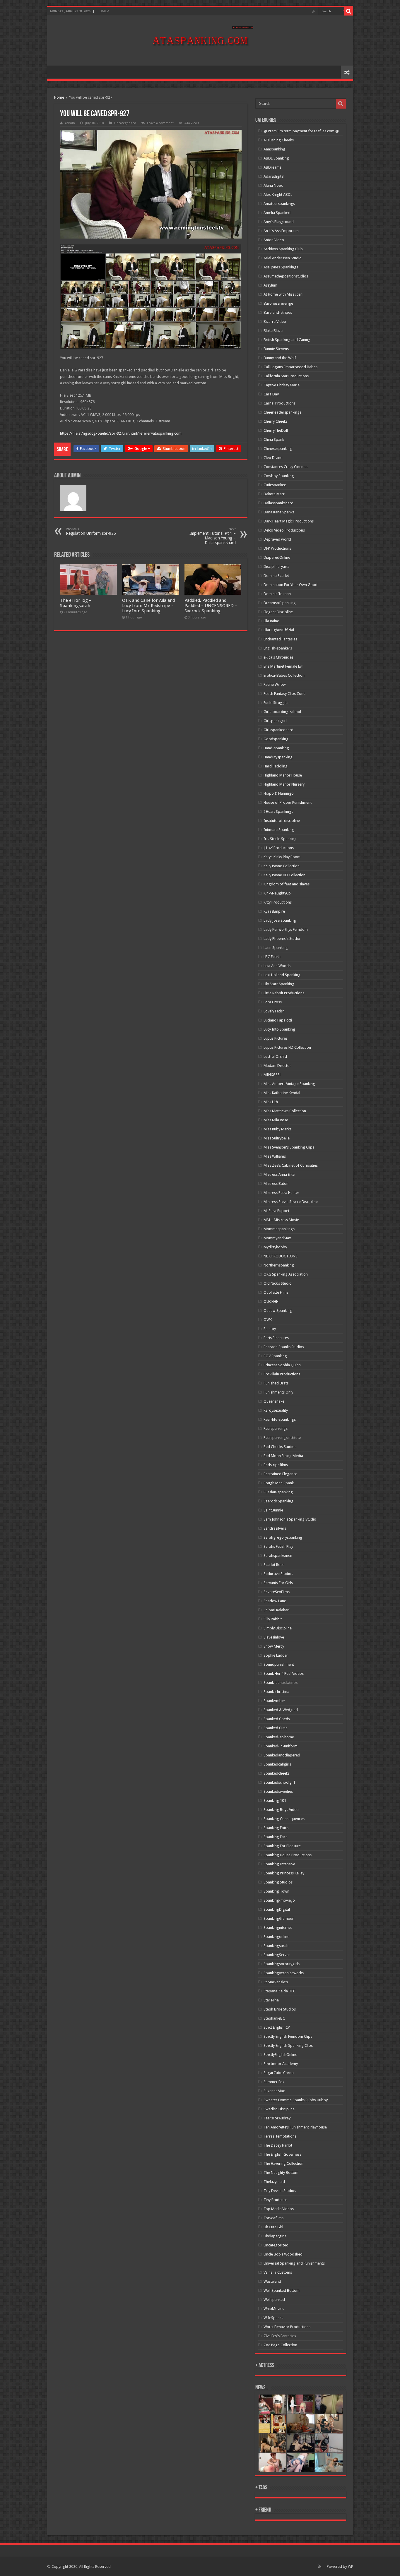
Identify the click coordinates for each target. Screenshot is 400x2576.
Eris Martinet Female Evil (283, 666)
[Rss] (314, 11)
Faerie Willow (275, 684)
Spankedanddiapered (282, 1755)
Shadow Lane (275, 1601)
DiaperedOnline (277, 557)
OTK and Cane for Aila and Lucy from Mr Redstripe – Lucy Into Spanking (148, 606)
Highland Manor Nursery (284, 784)
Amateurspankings (279, 204)
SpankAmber (274, 1701)
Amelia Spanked (277, 213)
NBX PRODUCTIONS (281, 1256)
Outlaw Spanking (278, 1311)
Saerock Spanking (278, 1501)
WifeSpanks (273, 2318)
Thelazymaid (274, 2182)
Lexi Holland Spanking (282, 975)
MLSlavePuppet (276, 1211)
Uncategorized (276, 2245)
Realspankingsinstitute (282, 1438)
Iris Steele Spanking (280, 839)
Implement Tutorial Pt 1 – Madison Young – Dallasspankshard (213, 536)
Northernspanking (279, 1265)
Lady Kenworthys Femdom (286, 929)
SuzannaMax (274, 2091)
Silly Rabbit (273, 1619)
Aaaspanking (274, 149)
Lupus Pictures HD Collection (287, 1047)
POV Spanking (275, 1356)
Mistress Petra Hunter (281, 1193)
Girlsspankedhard (278, 730)
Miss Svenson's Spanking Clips (289, 1147)
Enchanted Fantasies (280, 639)
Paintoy (270, 1329)
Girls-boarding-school (282, 712)
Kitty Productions (278, 902)
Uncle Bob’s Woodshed (283, 2254)
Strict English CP (277, 2027)
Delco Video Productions (284, 530)
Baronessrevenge (278, 303)
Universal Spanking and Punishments (294, 2263)
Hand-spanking (276, 748)
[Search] (349, 11)
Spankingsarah (276, 1946)
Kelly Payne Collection (282, 866)
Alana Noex (273, 185)
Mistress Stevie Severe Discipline (291, 1202)
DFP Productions (277, 548)
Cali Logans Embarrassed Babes (290, 367)
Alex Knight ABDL (278, 194)
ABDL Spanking (276, 158)
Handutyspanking (278, 757)
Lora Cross (273, 1002)
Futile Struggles (276, 703)
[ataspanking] (200, 40)
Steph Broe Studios (280, 2009)
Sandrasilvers (275, 1528)
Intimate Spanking (279, 830)
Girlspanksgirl (275, 721)
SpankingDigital (277, 1909)
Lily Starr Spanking (279, 984)
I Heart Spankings (278, 811)
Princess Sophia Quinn (282, 1365)
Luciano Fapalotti (278, 1020)
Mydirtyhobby (275, 1247)
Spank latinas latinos (281, 1683)
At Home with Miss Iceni (283, 294)
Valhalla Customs (278, 2272)
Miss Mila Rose (276, 1120)
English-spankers (278, 648)
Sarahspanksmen (278, 1556)
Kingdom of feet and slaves (287, 884)
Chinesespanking (278, 449)
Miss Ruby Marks (277, 1129)
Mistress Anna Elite (279, 1174)
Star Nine (271, 2000)
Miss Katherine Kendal (282, 1093)
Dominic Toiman (277, 594)
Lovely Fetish (274, 1011)
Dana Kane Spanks (279, 512)
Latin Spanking (276, 948)
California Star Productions (286, 376)
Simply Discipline (278, 1628)
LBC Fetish (272, 957)
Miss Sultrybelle (277, 1138)
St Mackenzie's (276, 1982)
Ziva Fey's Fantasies (280, 2336)
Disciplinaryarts (276, 567)
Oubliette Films (276, 1292)
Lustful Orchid (275, 1056)
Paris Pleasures (276, 1338)
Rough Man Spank (279, 1483)
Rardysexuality (276, 1410)
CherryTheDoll (276, 430)
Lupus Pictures (276, 1038)
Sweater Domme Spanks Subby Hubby (296, 2100)
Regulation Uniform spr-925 (91, 531)
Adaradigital (274, 176)
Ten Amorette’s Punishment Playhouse (295, 2127)
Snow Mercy (274, 1646)
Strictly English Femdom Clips (288, 2036)
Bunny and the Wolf (280, 358)
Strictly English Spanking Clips (288, 2045)
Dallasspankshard (278, 503)
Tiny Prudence (275, 2200)
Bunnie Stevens (276, 349)
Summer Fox (274, 2082)
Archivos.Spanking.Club (283, 249)
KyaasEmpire (274, 911)
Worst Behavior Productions (287, 2327)
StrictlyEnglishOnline (280, 2055)
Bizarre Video (275, 322)
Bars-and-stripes (278, 312)
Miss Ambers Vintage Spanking (289, 1084)
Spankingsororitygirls (282, 1964)
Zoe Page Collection (280, 2345)
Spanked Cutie (276, 1728)
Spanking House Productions (288, 1855)
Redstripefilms (276, 1465)
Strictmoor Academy (281, 2064)
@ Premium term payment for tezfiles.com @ (301, 131)
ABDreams (272, 167)
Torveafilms (273, 2218)
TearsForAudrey (277, 2118)
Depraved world (277, 539)
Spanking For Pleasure (282, 1846)
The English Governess (282, 2154)
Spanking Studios (278, 1882)
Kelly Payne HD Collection (284, 875)
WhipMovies (274, 2309)
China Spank (274, 439)
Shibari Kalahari (277, 1610)
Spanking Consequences (284, 1819)
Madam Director (277, 1066)
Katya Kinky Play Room (282, 857)
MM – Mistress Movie (281, 1220)
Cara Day (271, 394)
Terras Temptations (280, 2136)
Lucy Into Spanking (279, 1029)
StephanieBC (274, 2018)
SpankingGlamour (279, 1918)
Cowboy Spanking (279, 476)
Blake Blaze (273, 331)
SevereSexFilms (277, 1592)
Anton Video (274, 240)
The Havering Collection (283, 2163)
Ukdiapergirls (275, 2236)
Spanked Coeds (277, 1719)
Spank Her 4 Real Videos (284, 1673)
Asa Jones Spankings (281, 267)
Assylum (270, 285)
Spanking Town (276, 1891)
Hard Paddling (276, 766)
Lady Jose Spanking (280, 920)
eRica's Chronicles (278, 657)
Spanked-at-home (279, 1737)
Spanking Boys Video (281, 1810)
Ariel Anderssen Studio (283, 258)
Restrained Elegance (280, 1474)
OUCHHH (271, 1301)
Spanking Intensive (279, 1864)
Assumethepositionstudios (286, 276)
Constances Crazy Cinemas (286, 467)
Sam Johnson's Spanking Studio (290, 1519)
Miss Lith (271, 1102)
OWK (268, 1320)
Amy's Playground (279, 222)
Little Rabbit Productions (284, 993)
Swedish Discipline (279, 2109)
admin (70, 123)
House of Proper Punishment (288, 802)
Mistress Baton (276, 1184)
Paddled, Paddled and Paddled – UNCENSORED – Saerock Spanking (211, 606)
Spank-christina (276, 1692)
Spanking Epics (276, 1828)
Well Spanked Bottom (282, 2290)
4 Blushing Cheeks (279, 140)
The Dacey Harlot (278, 2145)
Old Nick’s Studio (278, 1283)
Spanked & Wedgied (281, 1710)
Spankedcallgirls (277, 1764)
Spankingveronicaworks (284, 1973)
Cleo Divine (273, 458)
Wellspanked (274, 2300)
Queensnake (274, 1401)
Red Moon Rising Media (283, 1456)
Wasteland (272, 2281)
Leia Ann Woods (277, 966)
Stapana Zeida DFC (280, 1991)
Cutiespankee (275, 485)
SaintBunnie (273, 1510)
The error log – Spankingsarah (76, 603)
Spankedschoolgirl (279, 1782)
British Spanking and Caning (287, 340)
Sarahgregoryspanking (283, 1537)
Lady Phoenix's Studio (282, 939)
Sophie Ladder (276, 1655)
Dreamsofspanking (280, 603)
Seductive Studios (278, 1574)
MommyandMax (277, 1238)
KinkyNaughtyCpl (278, 893)
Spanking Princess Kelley (284, 1873)
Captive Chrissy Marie (282, 385)
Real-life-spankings (280, 1419)
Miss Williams (275, 1156)
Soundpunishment (279, 1664)
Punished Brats (276, 1383)
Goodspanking (276, 739)
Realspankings (276, 1428)
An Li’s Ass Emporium (281, 231)
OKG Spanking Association (286, 1274)
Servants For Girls (278, 1583)
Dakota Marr (274, 494)
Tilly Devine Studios (280, 2191)
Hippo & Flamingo (279, 793)
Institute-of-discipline (282, 821)
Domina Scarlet (276, 576)
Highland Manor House (283, 775)
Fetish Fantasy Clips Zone (284, 694)
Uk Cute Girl (273, 2227)
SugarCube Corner (279, 2073)
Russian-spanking (278, 1492)
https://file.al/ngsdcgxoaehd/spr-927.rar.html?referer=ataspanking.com (121, 433)
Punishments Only (278, 1392)
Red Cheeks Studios (280, 1447)
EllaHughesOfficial (279, 630)
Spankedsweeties (278, 1791)
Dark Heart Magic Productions (289, 521)
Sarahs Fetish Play (278, 1546)
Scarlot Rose (274, 1565)
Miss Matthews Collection (285, 1111)
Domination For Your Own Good (290, 585)
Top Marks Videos (279, 2209)
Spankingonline (276, 1937)
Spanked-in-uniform (281, 1746)
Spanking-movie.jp (279, 1900)
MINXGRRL (272, 1075)
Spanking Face (276, 1837)
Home (59, 97)
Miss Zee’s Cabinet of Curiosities (291, 1165)
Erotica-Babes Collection (284, 675)
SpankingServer (277, 1955)
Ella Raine (271, 621)
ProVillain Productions (282, 1374)
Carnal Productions (280, 403)
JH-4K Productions (279, 848)
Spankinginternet (278, 1928)
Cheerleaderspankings (282, 412)
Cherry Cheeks (276, 421)
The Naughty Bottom (281, 2173)
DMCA (104, 11)
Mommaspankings (279, 1229)
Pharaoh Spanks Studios (284, 1347)
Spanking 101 (275, 1801)
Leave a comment (160, 123)
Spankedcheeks (277, 1773)
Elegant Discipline (278, 612)
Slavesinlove (274, 1637)
